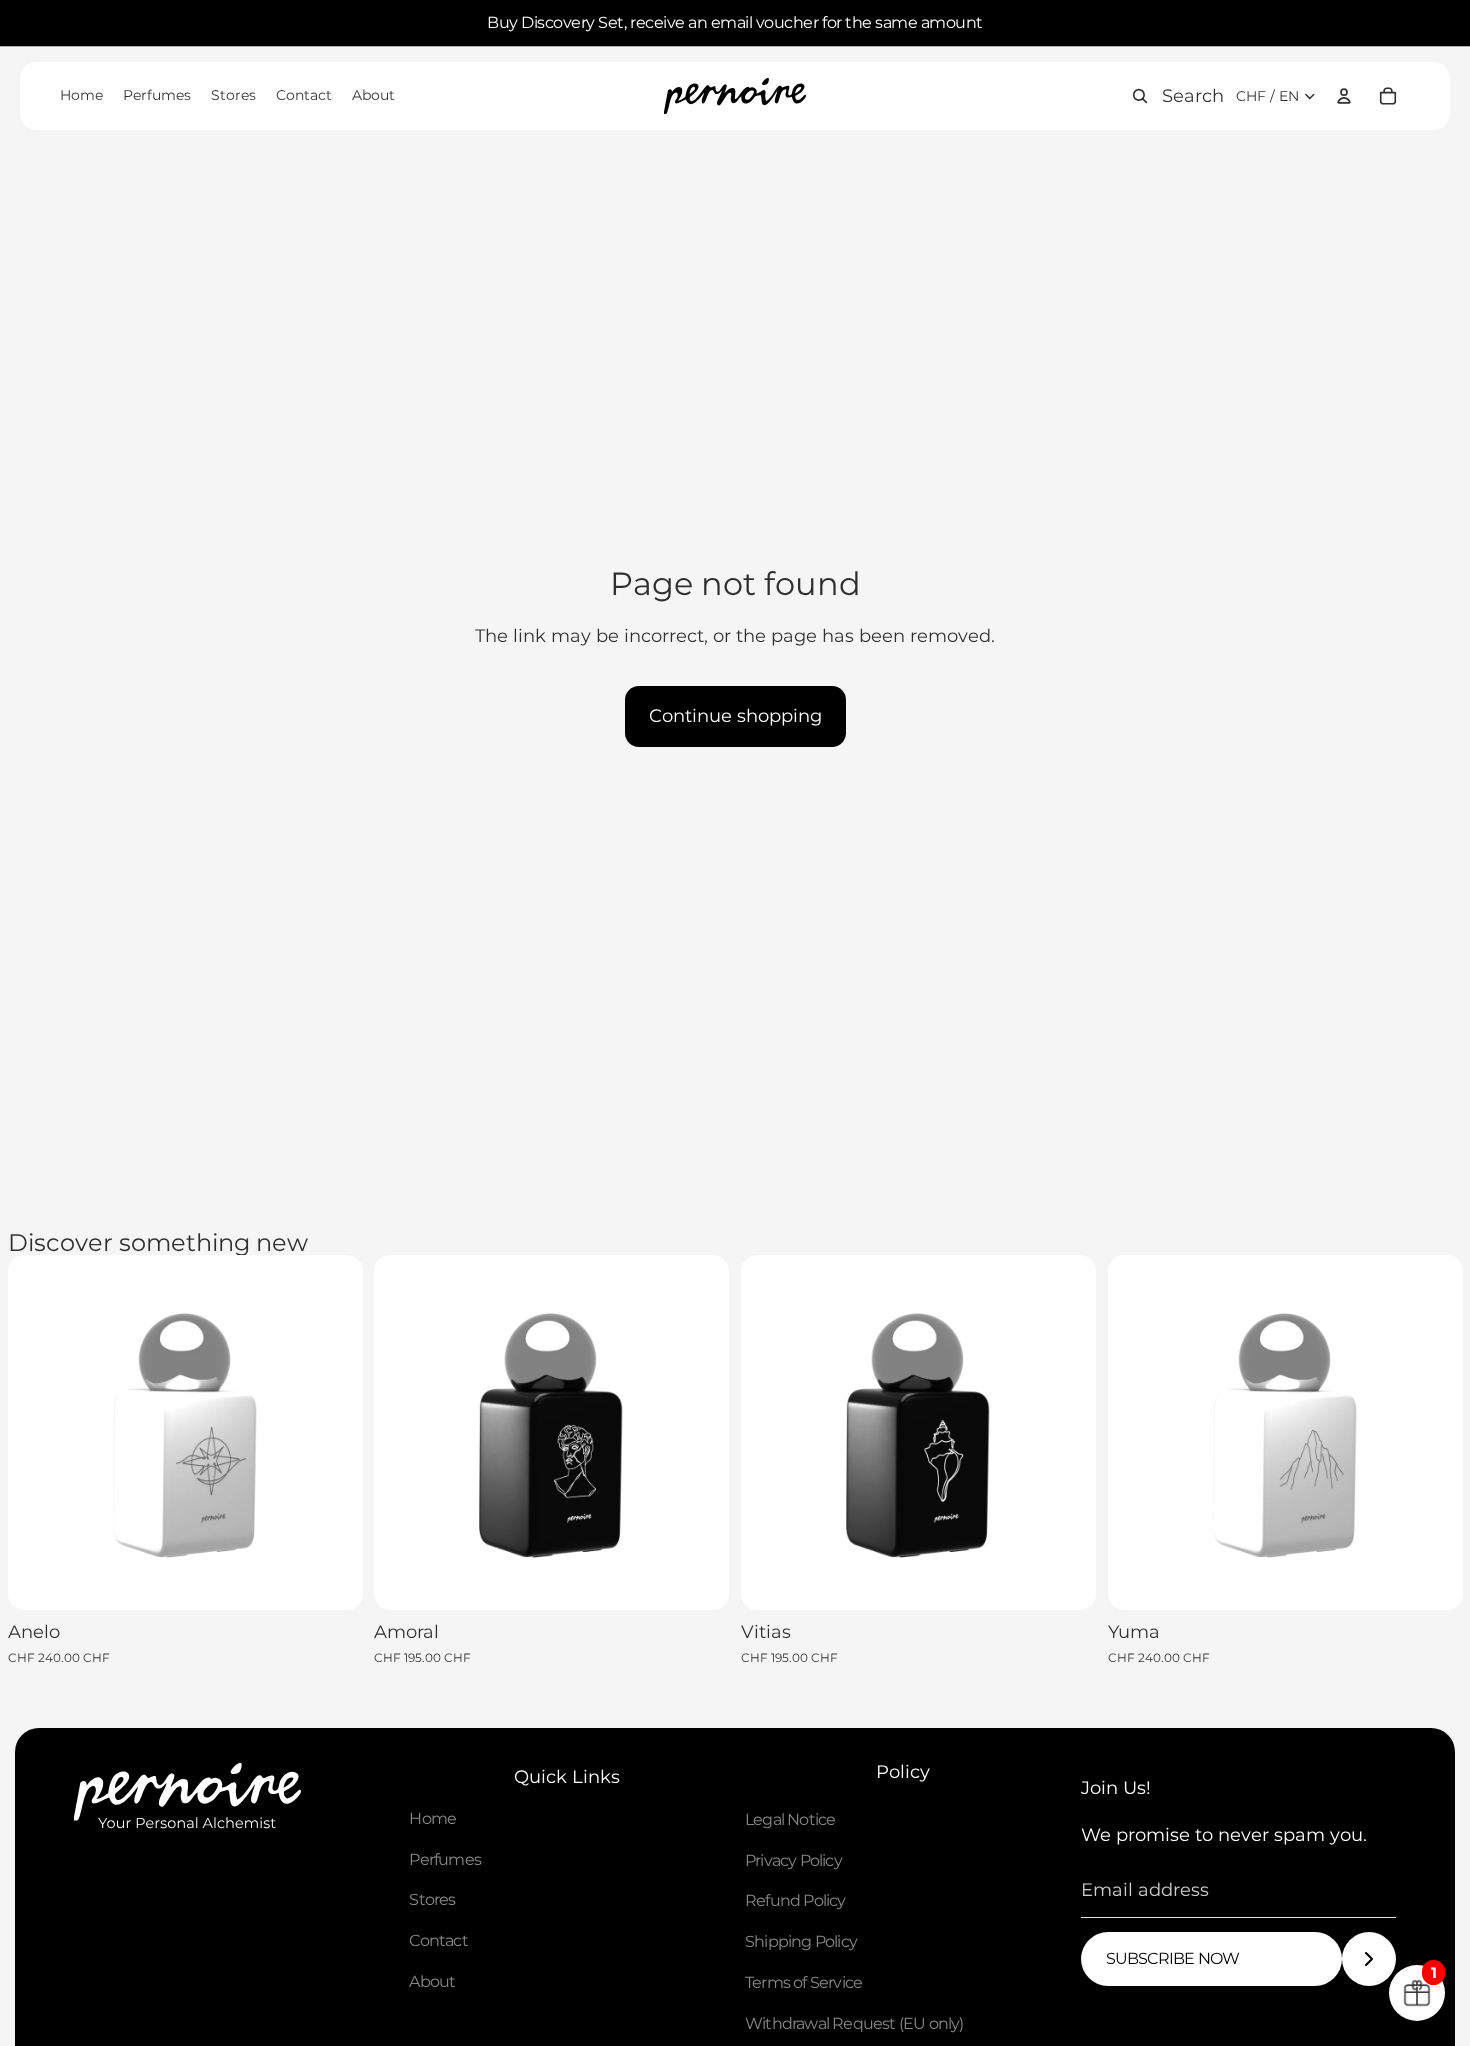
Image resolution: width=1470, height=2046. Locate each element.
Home (432, 1818)
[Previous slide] (38, 1433)
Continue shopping (735, 716)
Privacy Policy (793, 1860)
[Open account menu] (1344, 96)
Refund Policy (795, 1900)
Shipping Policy (801, 1941)
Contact (438, 1940)
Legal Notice (790, 1819)
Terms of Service (803, 1982)
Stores (432, 1899)
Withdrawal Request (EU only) (854, 2023)
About (432, 1981)
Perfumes (445, 1859)
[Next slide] (332, 1433)
